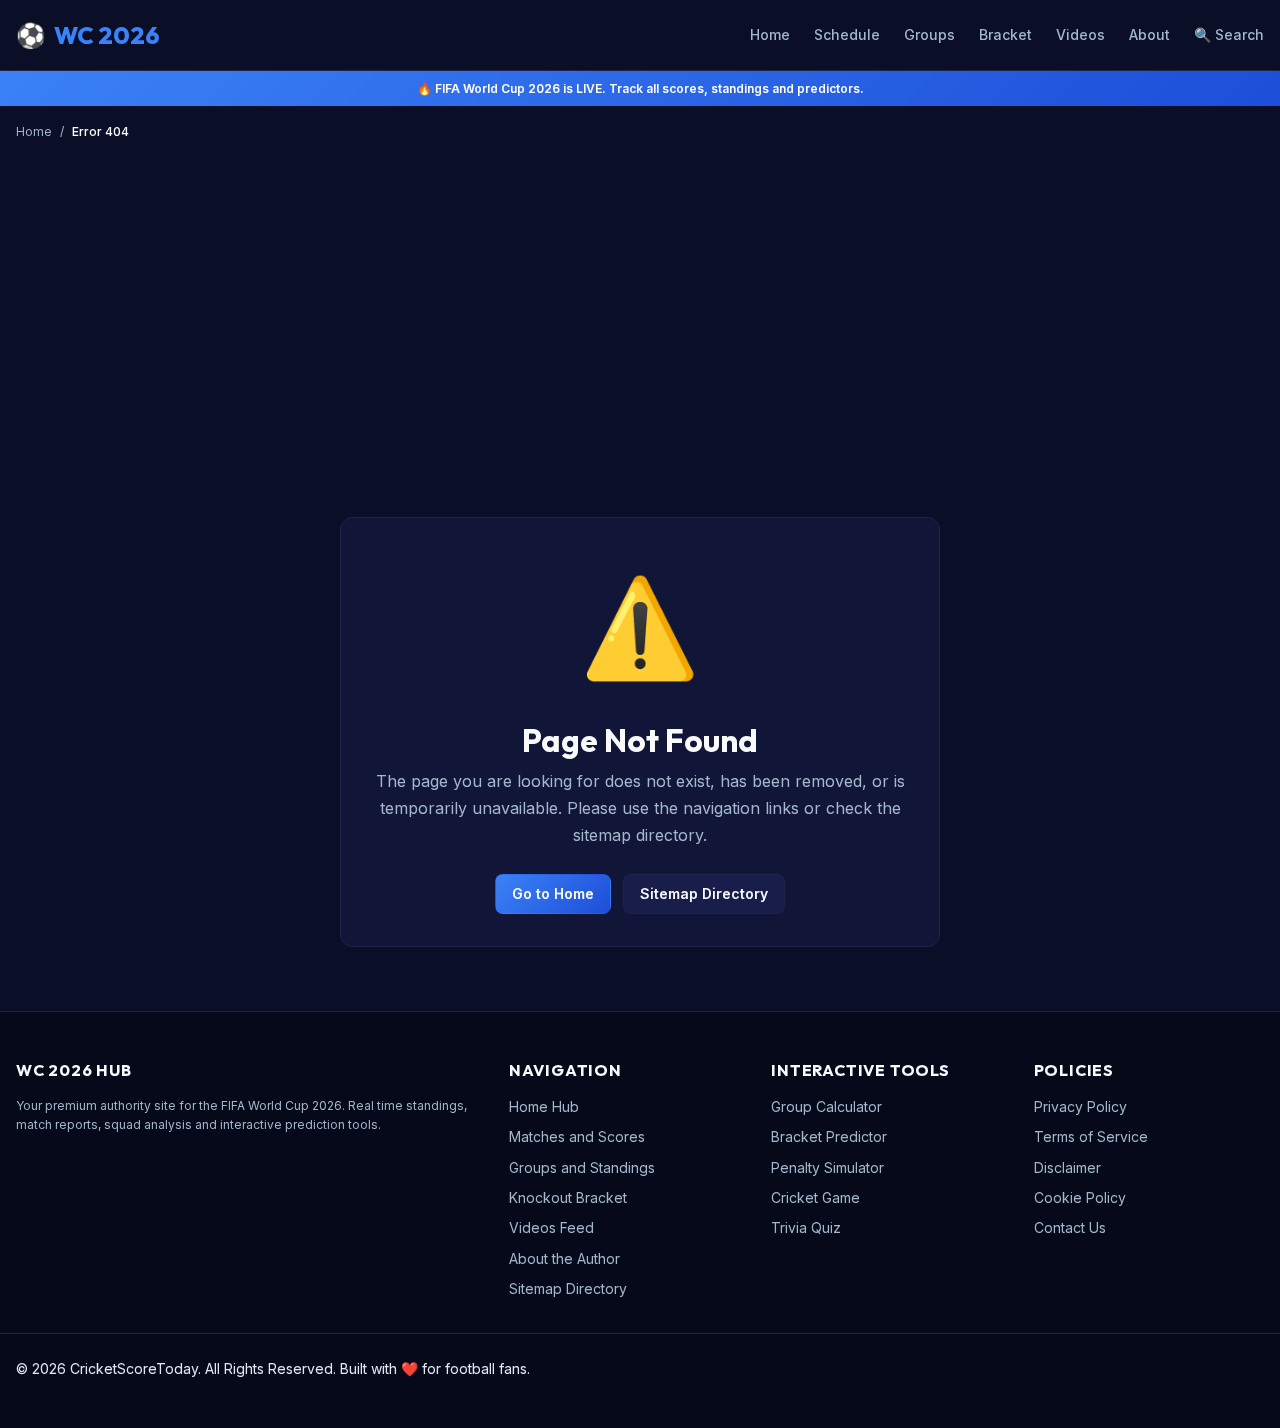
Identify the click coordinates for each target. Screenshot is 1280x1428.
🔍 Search (1229, 34)
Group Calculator (826, 1106)
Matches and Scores (577, 1136)
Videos (1080, 34)
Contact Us (1070, 1227)
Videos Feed (551, 1227)
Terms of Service (1091, 1136)
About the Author (564, 1258)
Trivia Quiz (806, 1227)
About (1149, 34)
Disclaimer (1067, 1167)
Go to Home (553, 893)
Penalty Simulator (827, 1167)
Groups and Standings (582, 1167)
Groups (929, 34)
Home (770, 34)
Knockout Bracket (568, 1197)
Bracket (1005, 34)
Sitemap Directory (704, 893)
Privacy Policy (1080, 1106)
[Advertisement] (640, 297)
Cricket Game (815, 1197)
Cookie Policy (1080, 1197)
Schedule (847, 34)
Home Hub (544, 1106)
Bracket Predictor (829, 1136)
